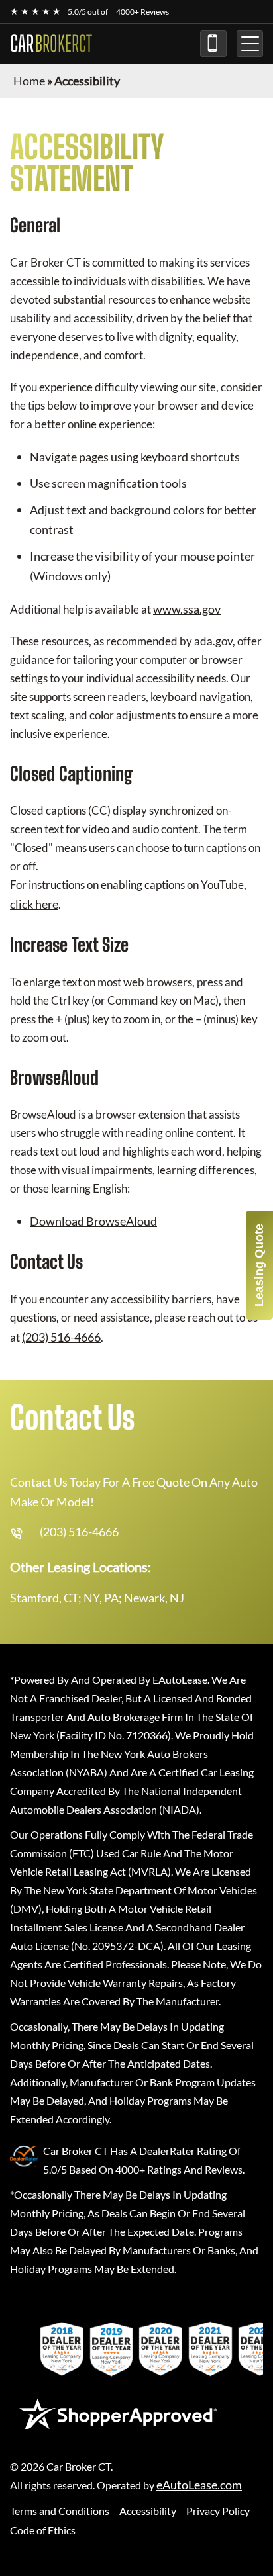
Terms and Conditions (60, 2511)
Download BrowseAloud (93, 1221)
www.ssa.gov (187, 609)
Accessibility (148, 2511)
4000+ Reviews (142, 12)
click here (34, 904)
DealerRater (167, 2151)
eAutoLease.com (199, 2485)
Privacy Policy (218, 2511)
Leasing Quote (259, 1265)
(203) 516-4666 (213, 44)
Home (29, 81)
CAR (51, 44)
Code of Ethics (43, 2530)
